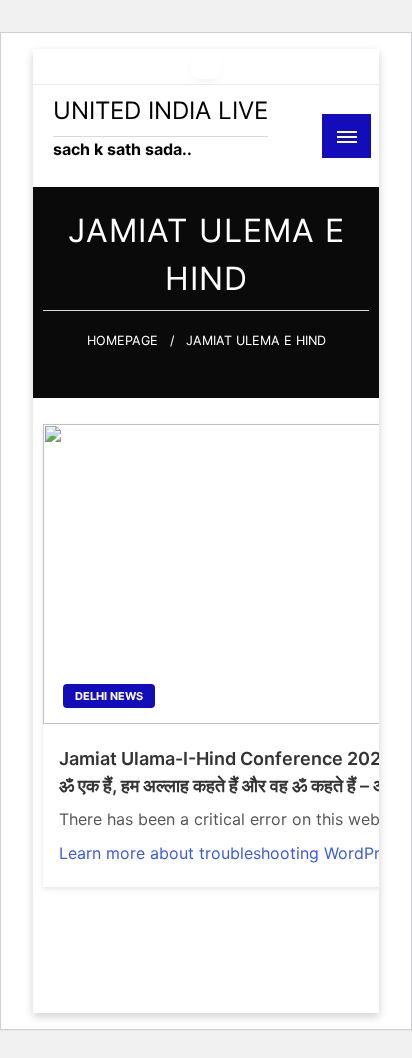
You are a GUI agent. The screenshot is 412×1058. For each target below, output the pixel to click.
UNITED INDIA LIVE (160, 110)
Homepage (122, 340)
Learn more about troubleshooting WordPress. (234, 853)
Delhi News (109, 696)
